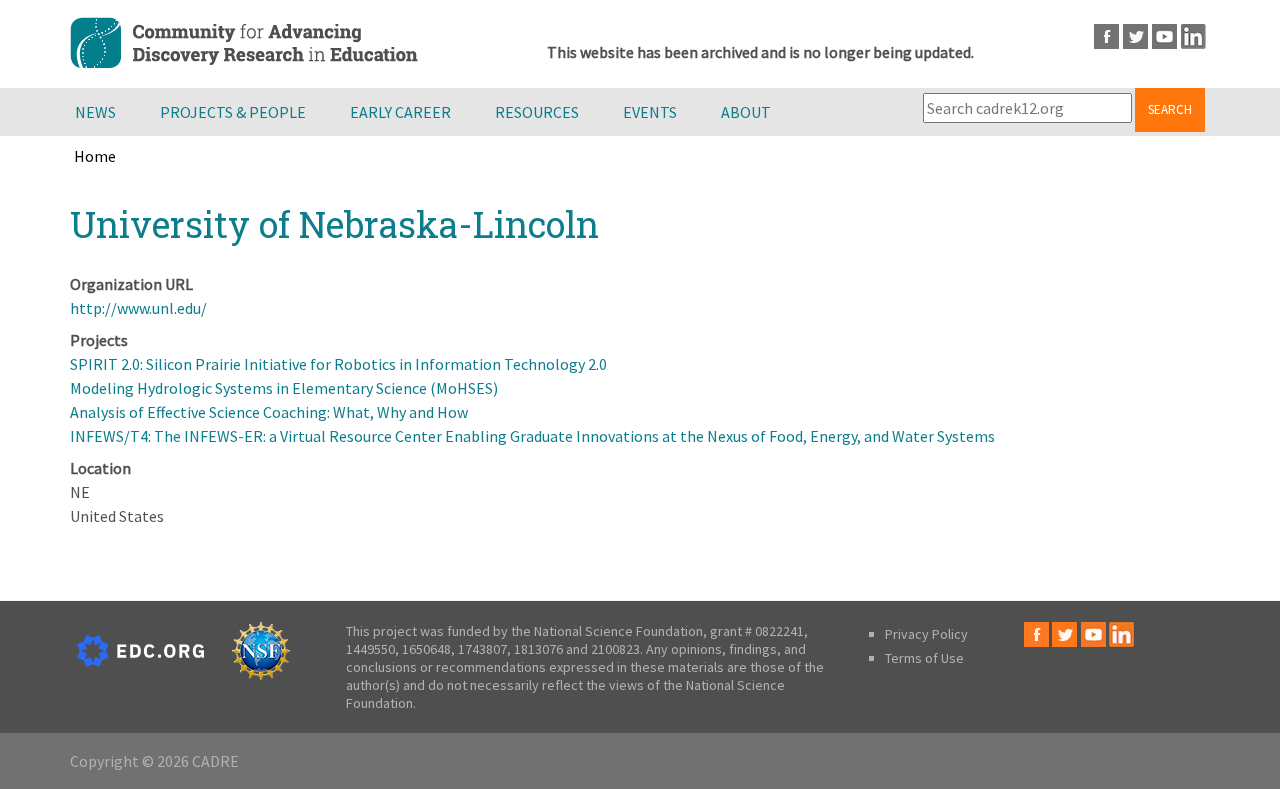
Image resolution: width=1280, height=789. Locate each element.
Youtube (1164, 36)
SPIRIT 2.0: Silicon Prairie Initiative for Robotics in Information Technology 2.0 (338, 364)
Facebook (1106, 36)
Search (1170, 109)
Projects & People (233, 112)
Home (95, 156)
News (95, 112)
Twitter (1135, 36)
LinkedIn (1193, 36)
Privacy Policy (926, 634)
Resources (537, 112)
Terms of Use (924, 658)
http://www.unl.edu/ (138, 308)
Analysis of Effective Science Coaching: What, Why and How (269, 412)
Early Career (400, 112)
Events (650, 112)
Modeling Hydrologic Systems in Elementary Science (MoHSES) (284, 388)
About (746, 112)
